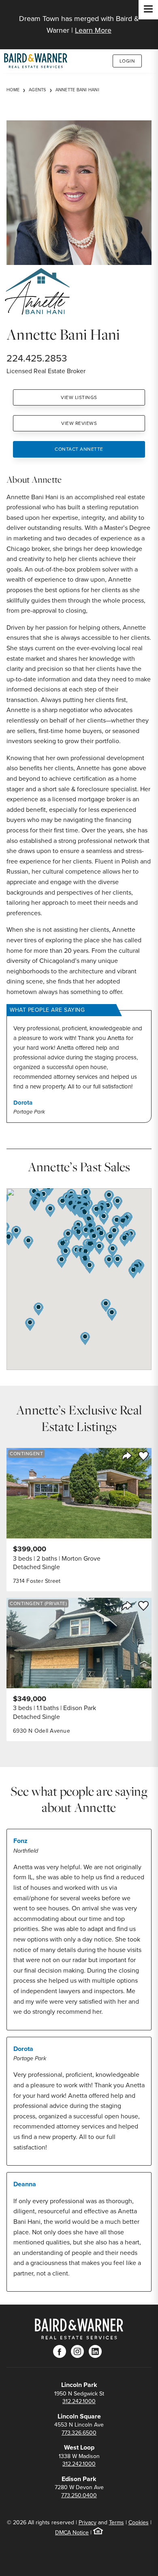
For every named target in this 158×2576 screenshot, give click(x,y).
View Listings (79, 397)
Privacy (88, 2522)
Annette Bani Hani (77, 90)
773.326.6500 (79, 2433)
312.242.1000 (79, 2401)
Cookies (139, 2522)
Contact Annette (79, 449)
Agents (37, 90)
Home (13, 90)
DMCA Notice (72, 2533)
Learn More (93, 30)
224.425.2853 (37, 358)
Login (127, 61)
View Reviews (79, 423)
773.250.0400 (79, 2495)
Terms (116, 2522)
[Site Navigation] (148, 10)
